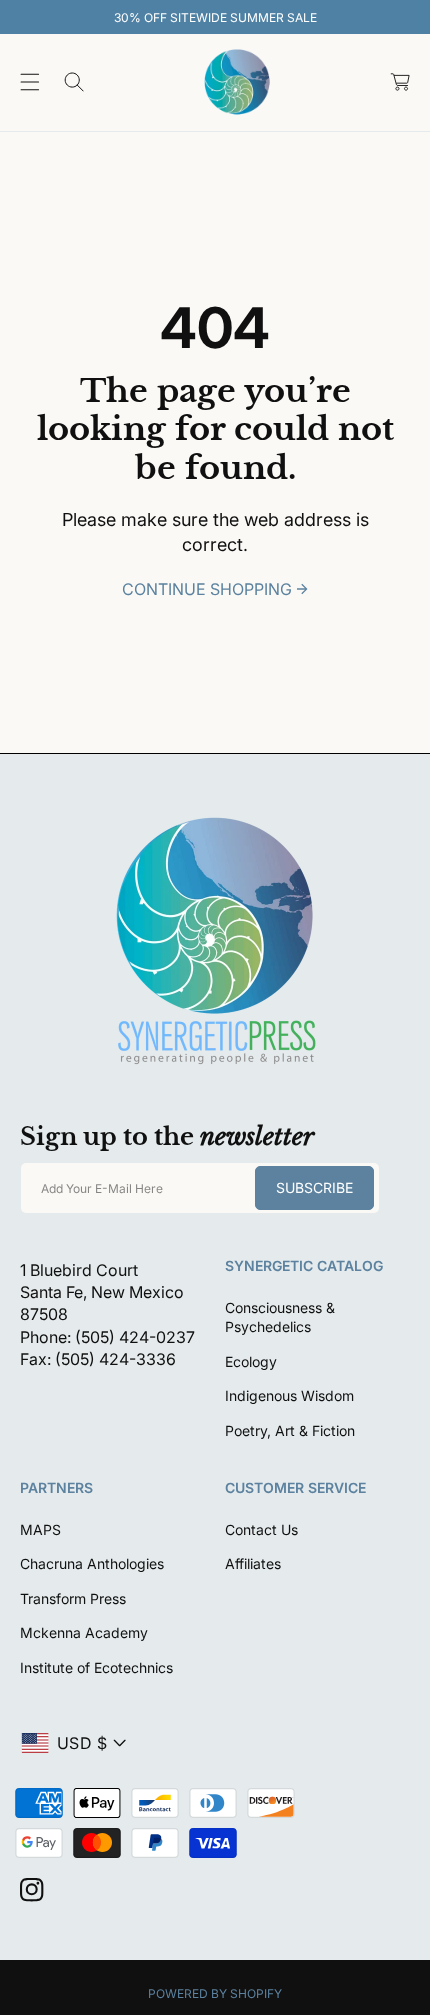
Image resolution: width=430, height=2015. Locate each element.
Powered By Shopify (215, 1993)
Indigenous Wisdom (289, 1395)
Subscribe (314, 1187)
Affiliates (253, 1563)
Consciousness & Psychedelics (280, 1317)
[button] (30, 82)
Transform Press (73, 1598)
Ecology (251, 1361)
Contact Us (261, 1529)
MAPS (40, 1529)
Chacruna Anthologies (92, 1563)
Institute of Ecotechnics (96, 1667)
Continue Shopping (207, 589)
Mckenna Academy (84, 1632)
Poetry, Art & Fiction (290, 1430)
